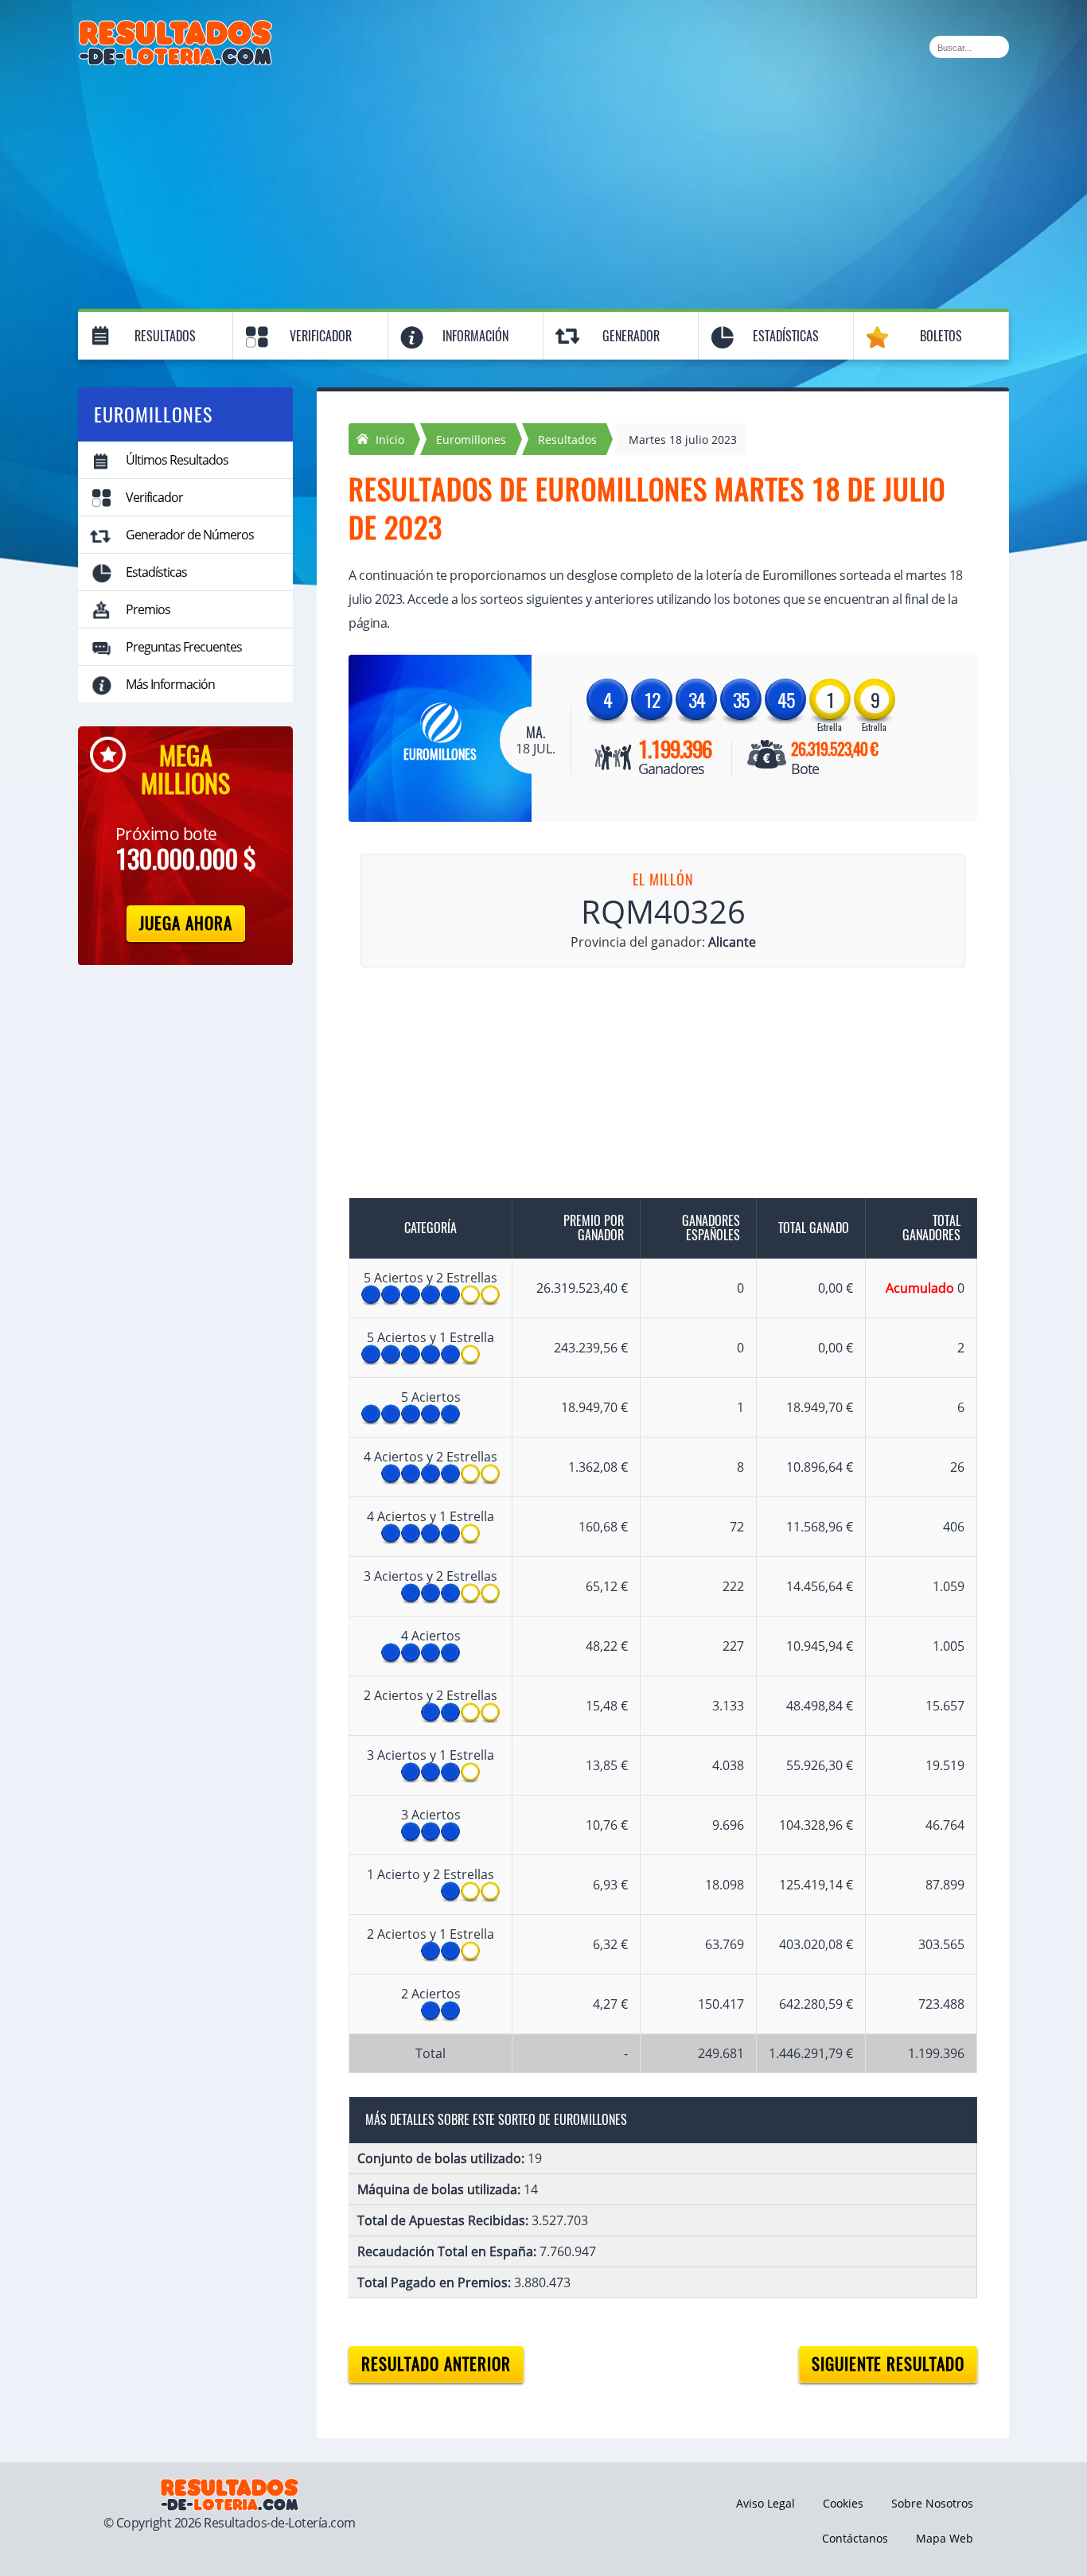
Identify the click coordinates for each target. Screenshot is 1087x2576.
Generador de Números (190, 535)
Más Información (170, 684)
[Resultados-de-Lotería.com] (175, 29)
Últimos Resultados (177, 460)
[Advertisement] (543, 185)
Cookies (843, 2503)
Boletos (941, 336)
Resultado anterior (436, 2364)
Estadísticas (786, 336)
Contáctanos (855, 2538)
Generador (631, 336)
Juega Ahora (186, 923)
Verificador (321, 336)
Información (475, 336)
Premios (148, 609)
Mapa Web (945, 2538)
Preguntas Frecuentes (184, 647)
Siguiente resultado (888, 2364)
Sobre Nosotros (932, 2503)
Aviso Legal (766, 2503)
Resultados (165, 336)
